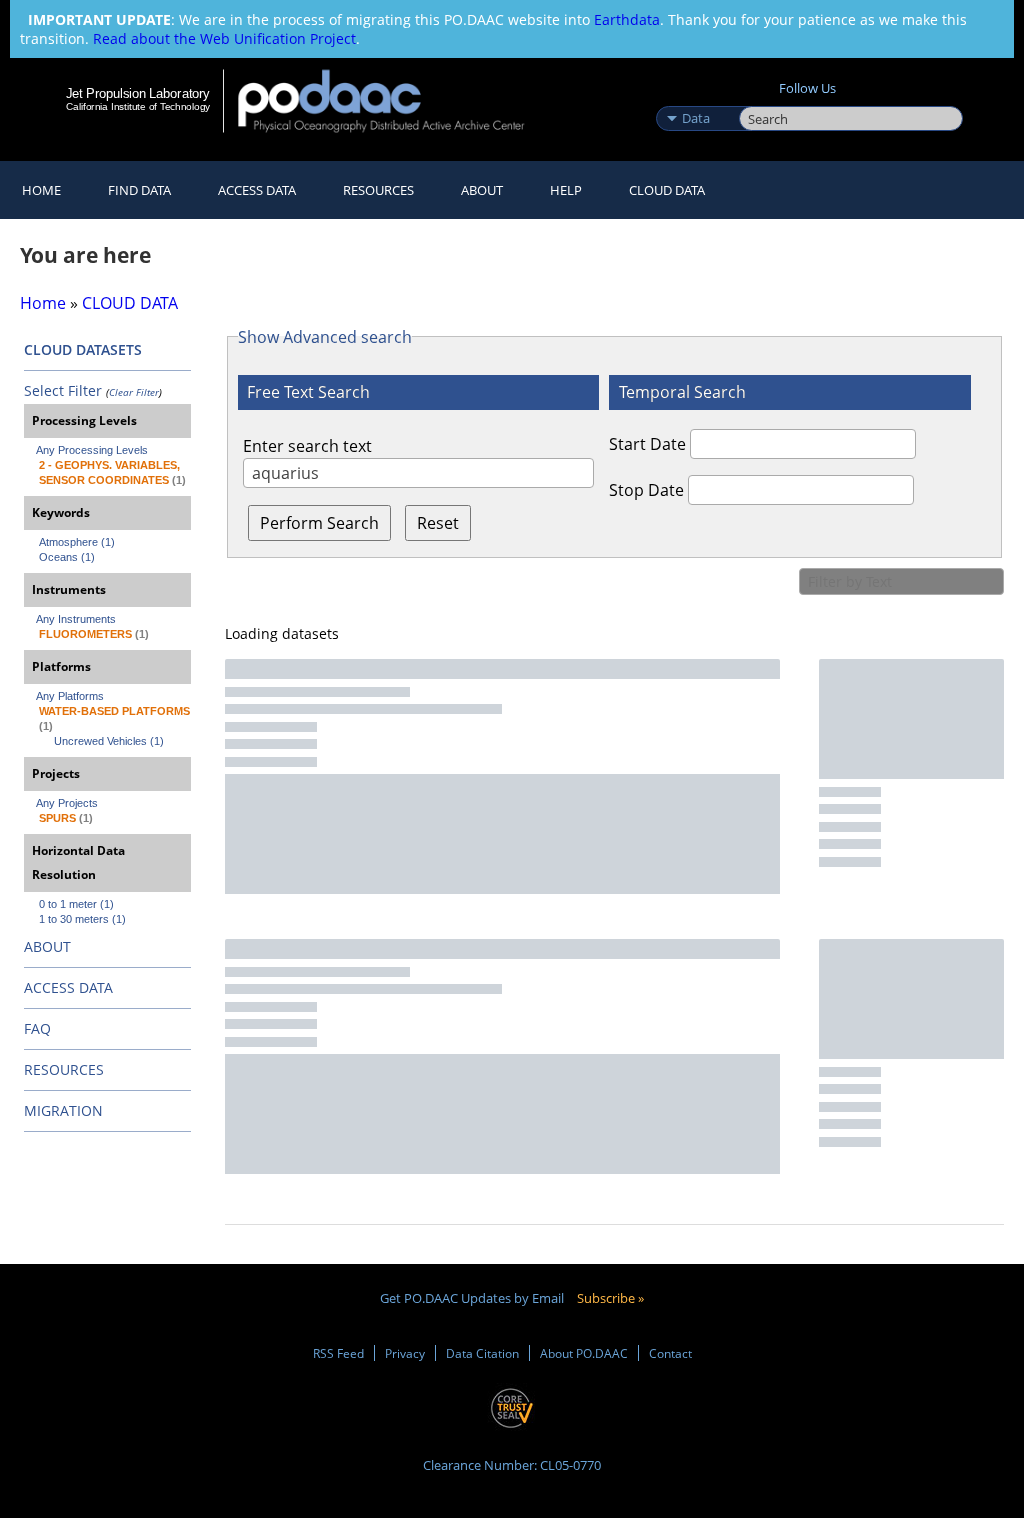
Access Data (257, 190)
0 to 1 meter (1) (76, 904)
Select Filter (63, 390)
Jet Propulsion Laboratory (138, 93)
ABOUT (47, 946)
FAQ (37, 1028)
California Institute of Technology (138, 106)
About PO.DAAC (584, 1353)
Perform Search (319, 523)
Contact (670, 1353)
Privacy (405, 1353)
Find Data (139, 190)
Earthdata (627, 19)
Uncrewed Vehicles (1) (109, 741)
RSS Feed (338, 1353)
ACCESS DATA (68, 987)
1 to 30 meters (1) (82, 919)
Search (761, 97)
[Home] (394, 100)
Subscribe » (610, 1298)
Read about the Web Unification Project (224, 38)
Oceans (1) (67, 557)
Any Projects (67, 803)
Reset (438, 523)
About (482, 190)
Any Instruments (76, 619)
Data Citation (482, 1353)
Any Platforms (70, 696)
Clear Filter (134, 392)
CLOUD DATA (667, 190)
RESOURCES (378, 190)
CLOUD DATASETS (83, 349)
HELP (566, 190)
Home (41, 190)
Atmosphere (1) (77, 542)
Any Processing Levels (92, 450)
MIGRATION (63, 1110)
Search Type (695, 97)
